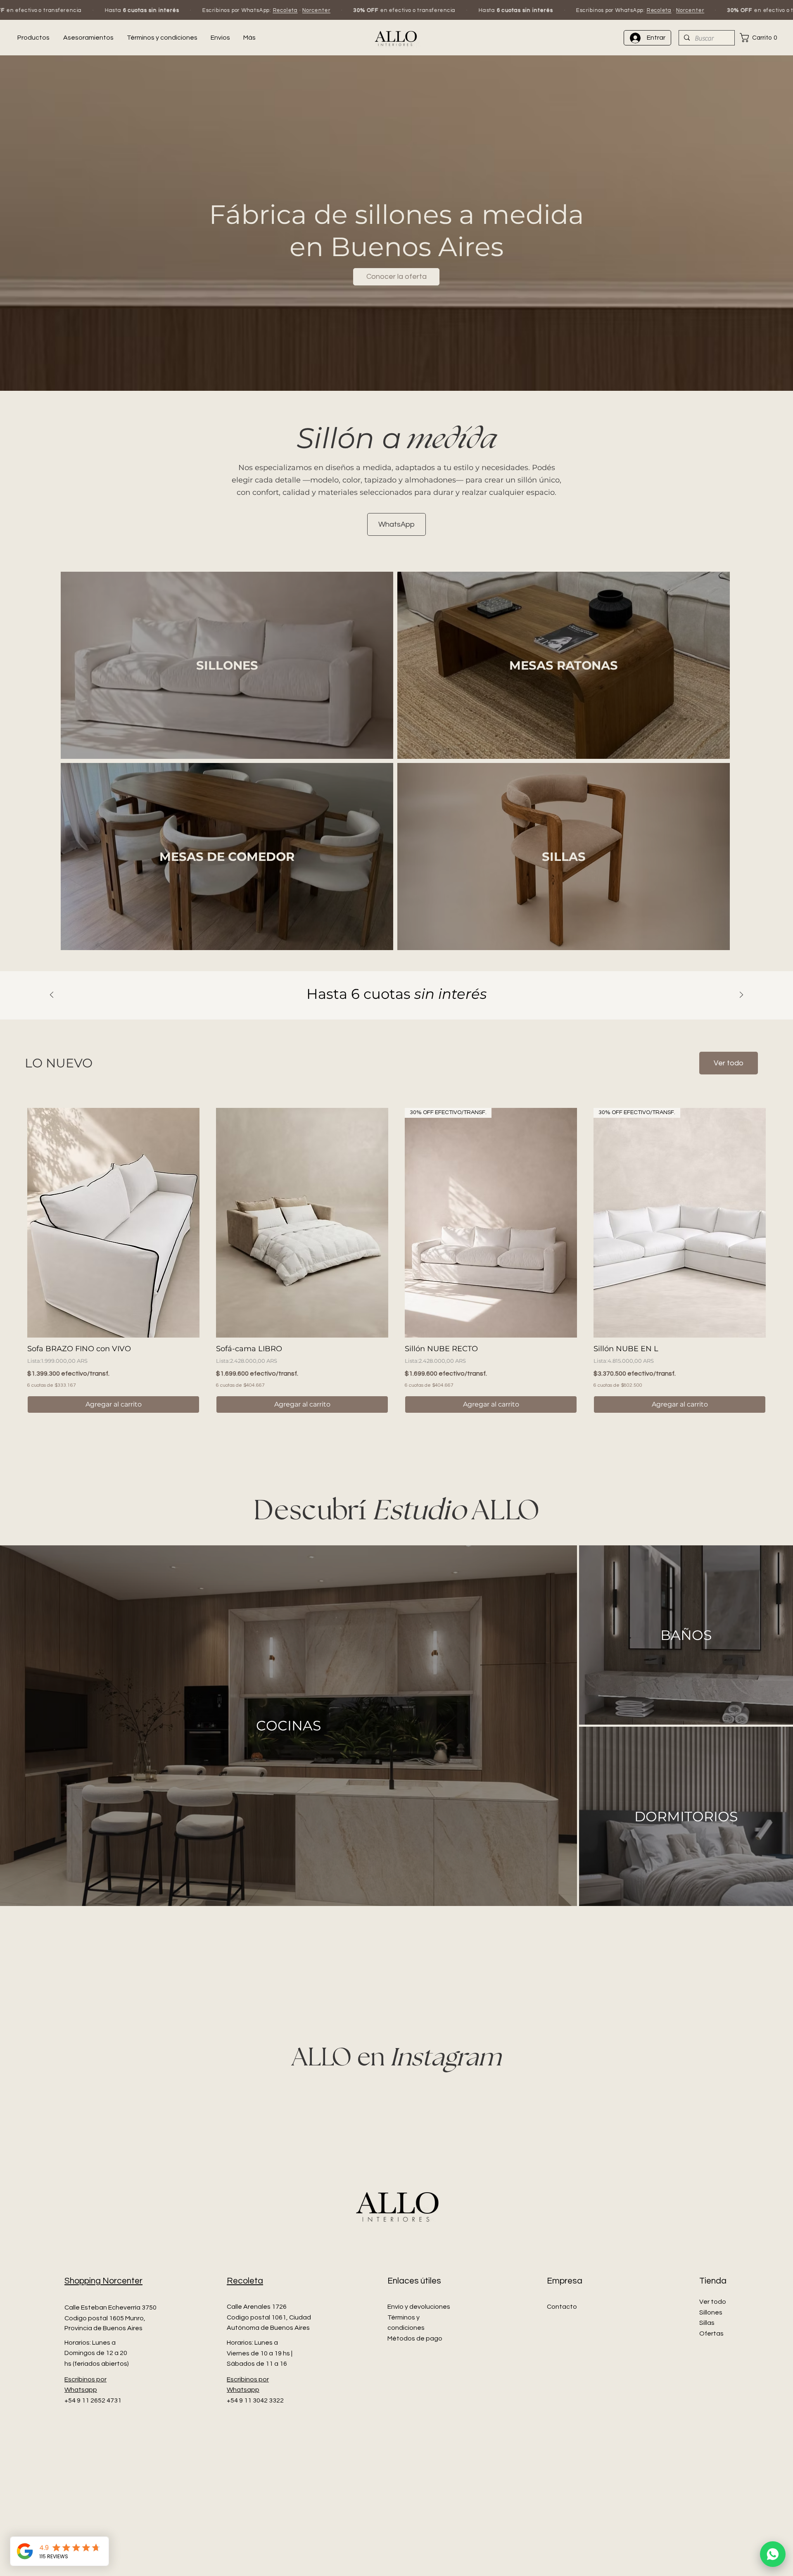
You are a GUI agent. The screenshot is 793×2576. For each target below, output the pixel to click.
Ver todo (713, 2489)
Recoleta (85, 10)
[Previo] (52, 995)
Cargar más (396, 1441)
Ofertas (711, 2521)
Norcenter (116, 10)
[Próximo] (741, 995)
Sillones (711, 2500)
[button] (761, 38)
